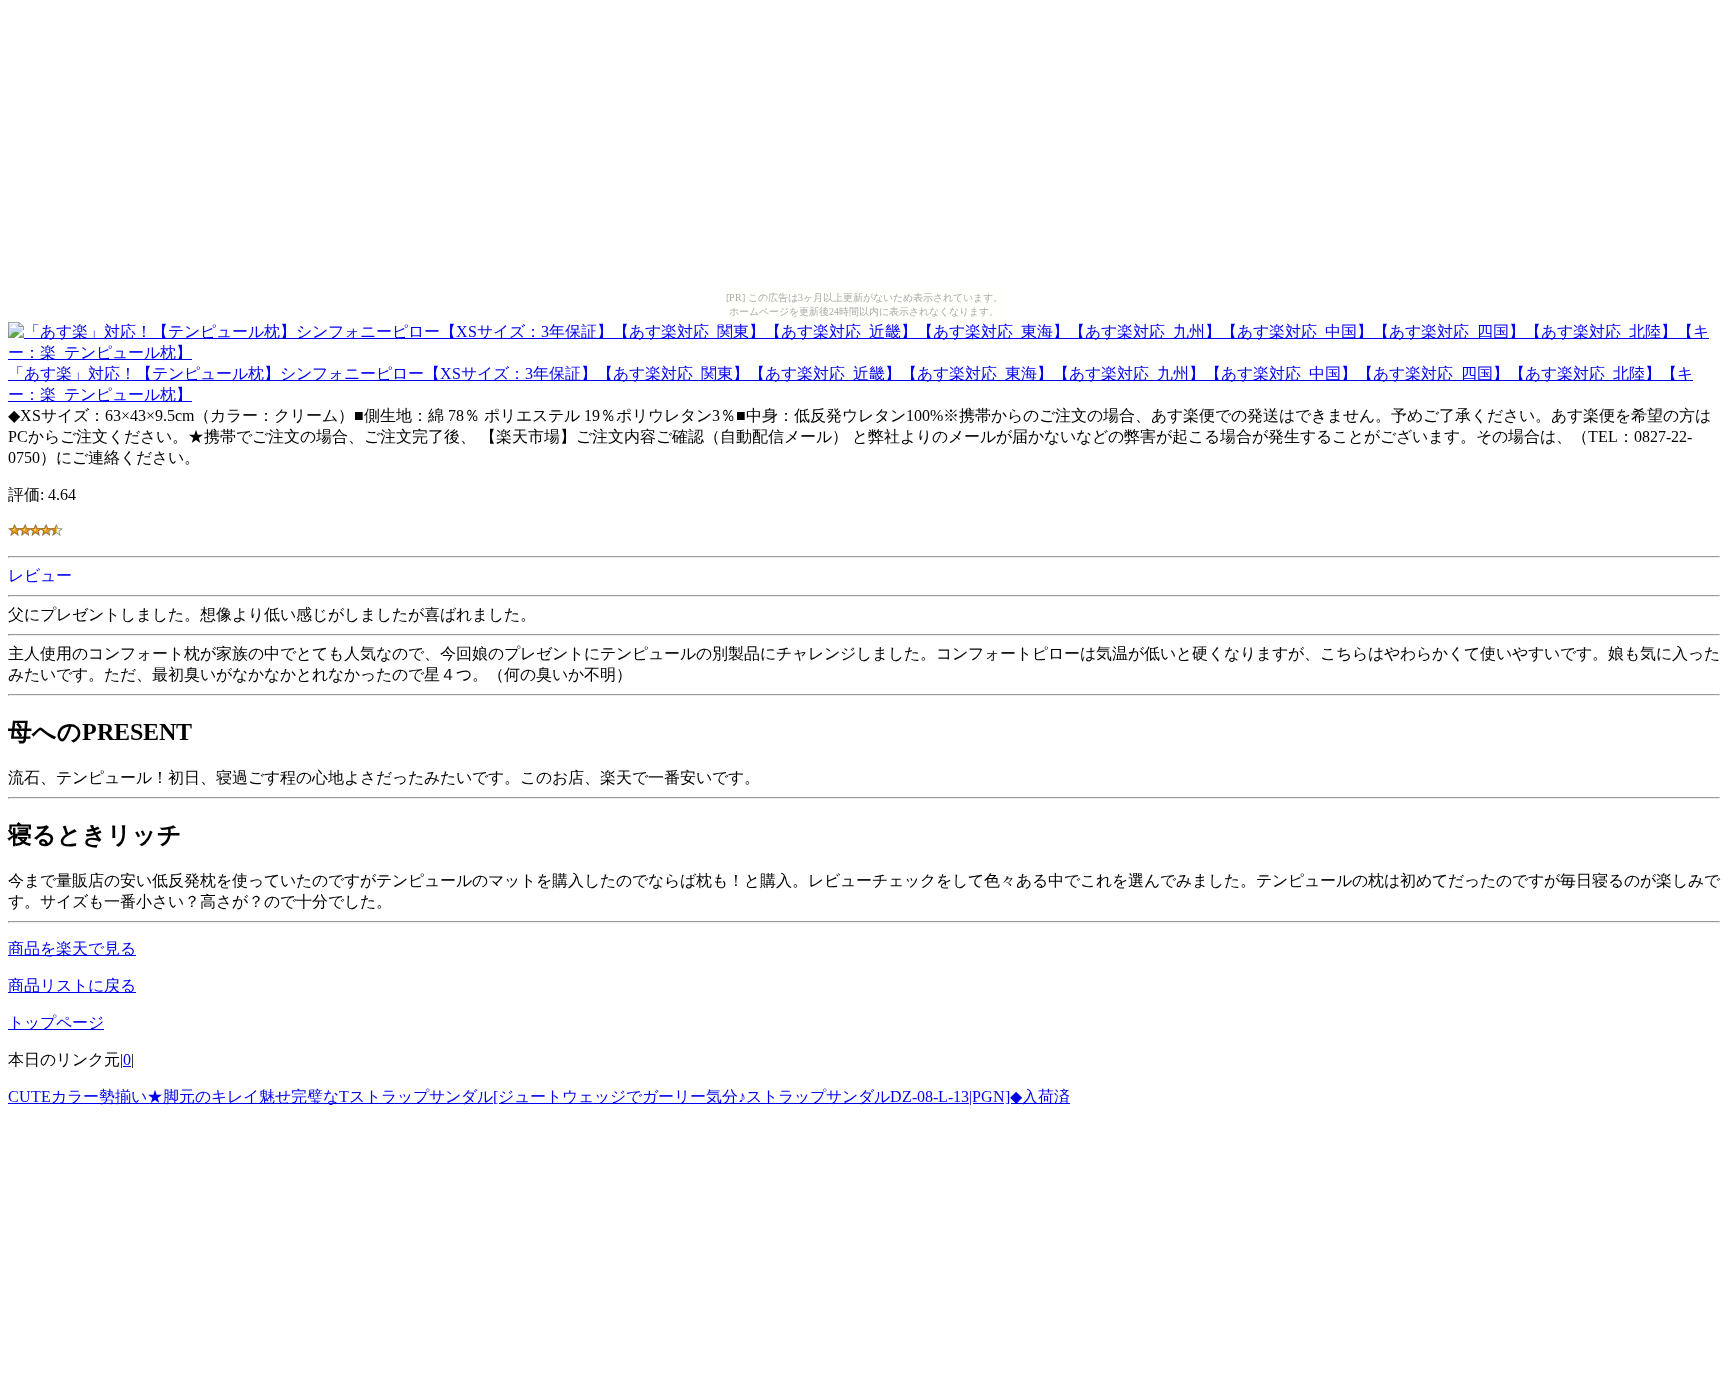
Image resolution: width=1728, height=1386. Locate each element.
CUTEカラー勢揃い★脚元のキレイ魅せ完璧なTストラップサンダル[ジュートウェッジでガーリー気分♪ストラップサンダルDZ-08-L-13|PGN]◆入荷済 (539, 1096)
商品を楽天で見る (72, 948)
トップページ (56, 1022)
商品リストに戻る (72, 985)
